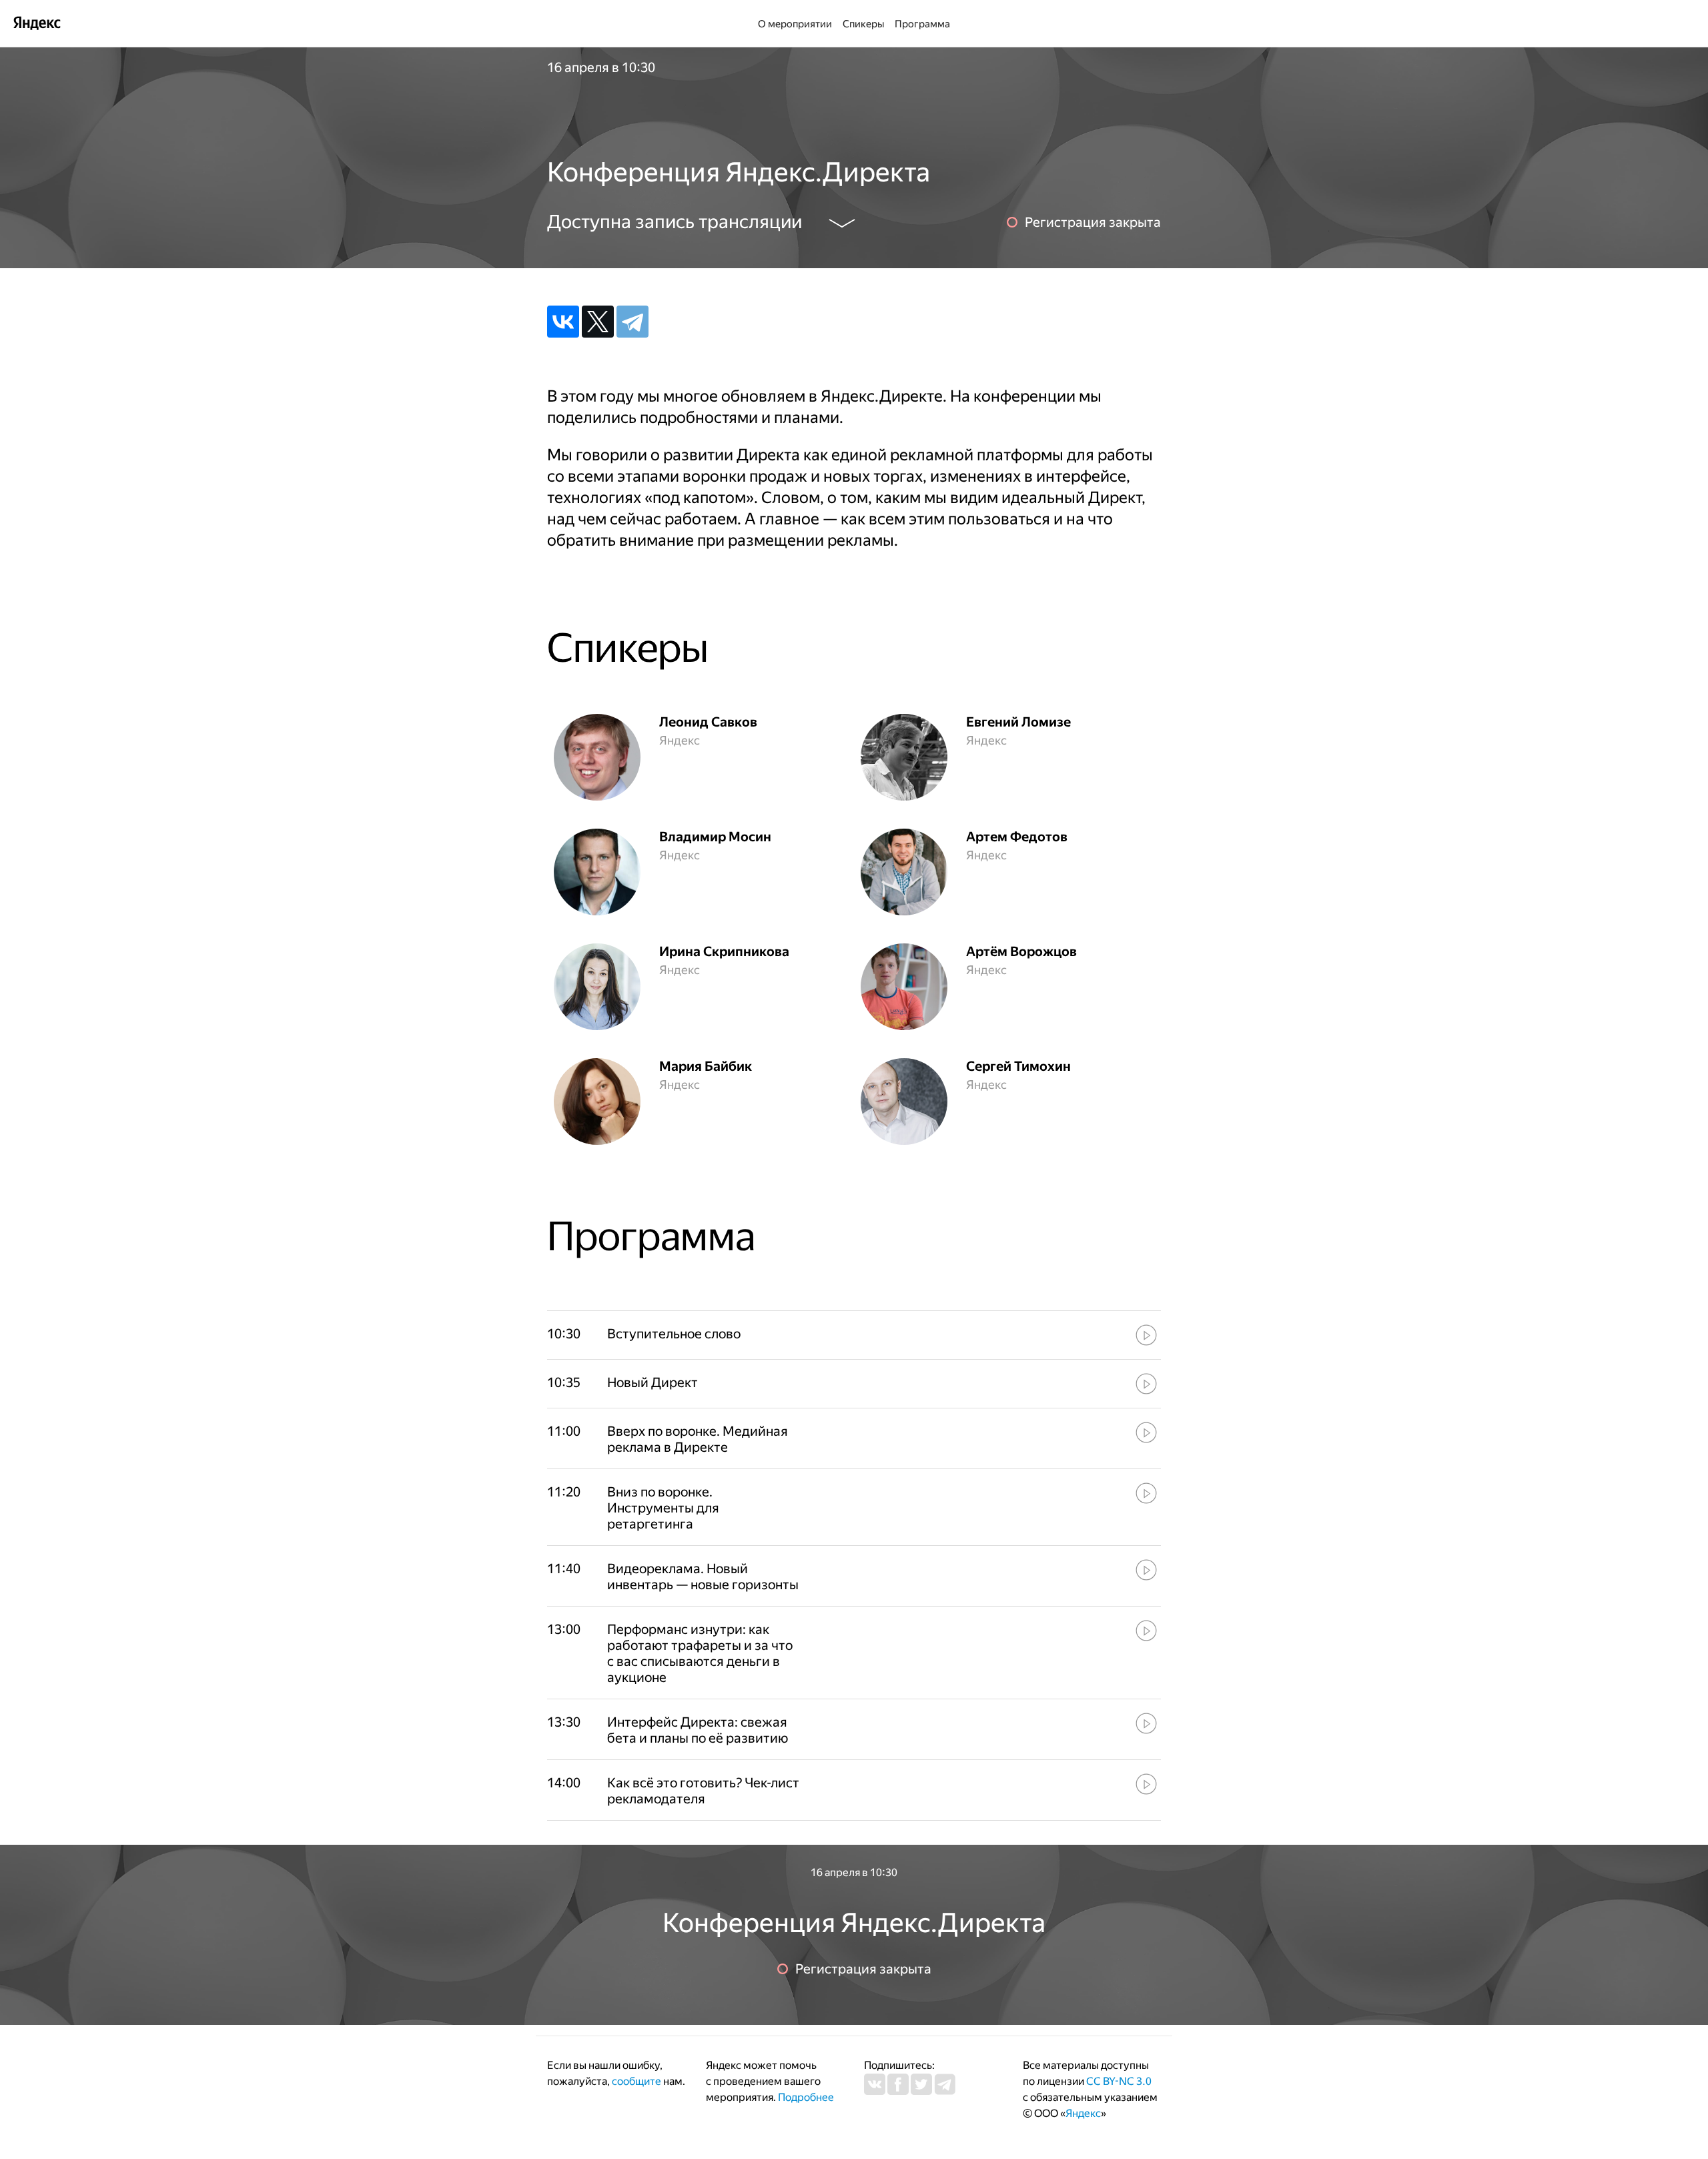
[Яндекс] (37, 22)
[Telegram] (632, 322)
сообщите (636, 2081)
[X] (598, 322)
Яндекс (1083, 2113)
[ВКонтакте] (563, 322)
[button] (704, 1334)
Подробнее (806, 2097)
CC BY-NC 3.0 (1119, 2081)
